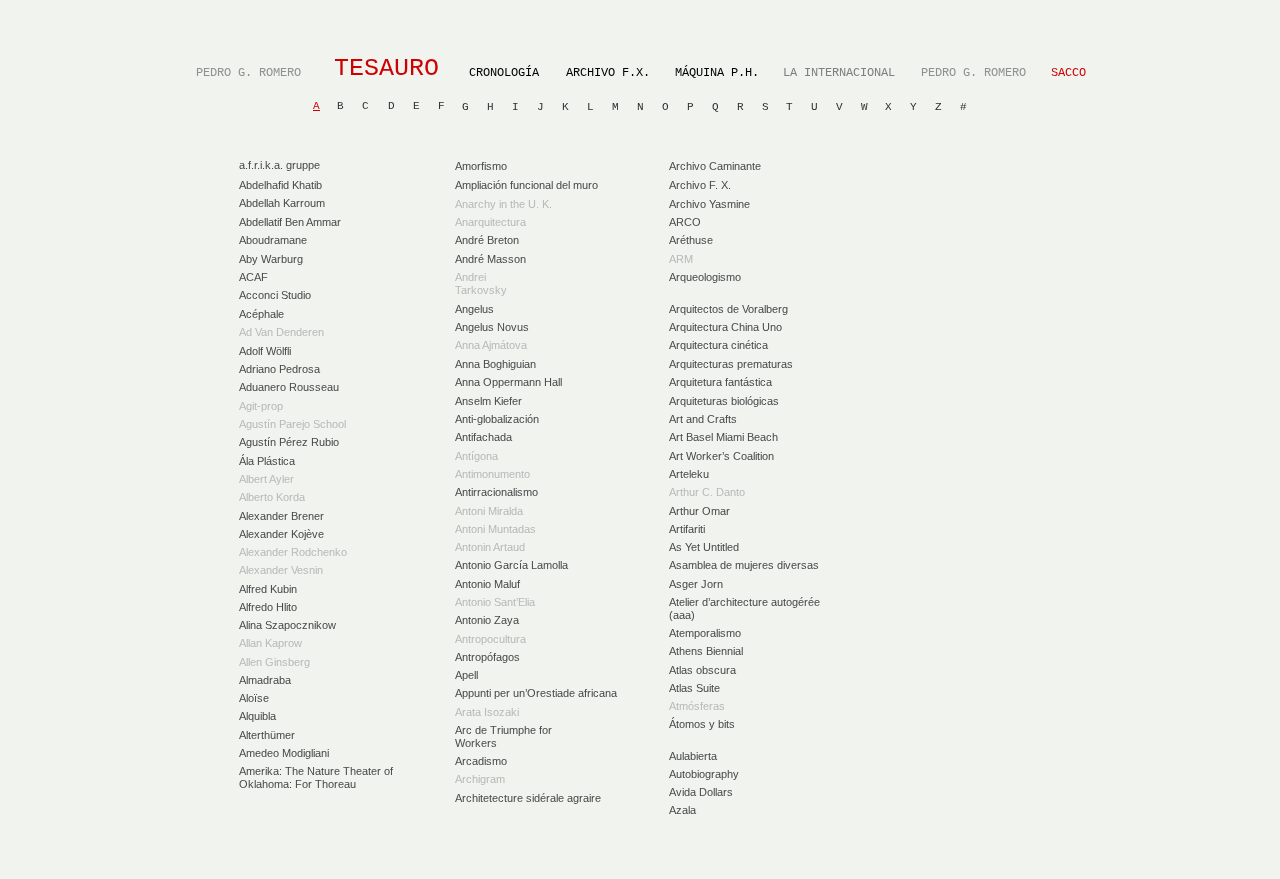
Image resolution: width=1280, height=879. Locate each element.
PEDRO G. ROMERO (248, 73)
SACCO (1068, 73)
